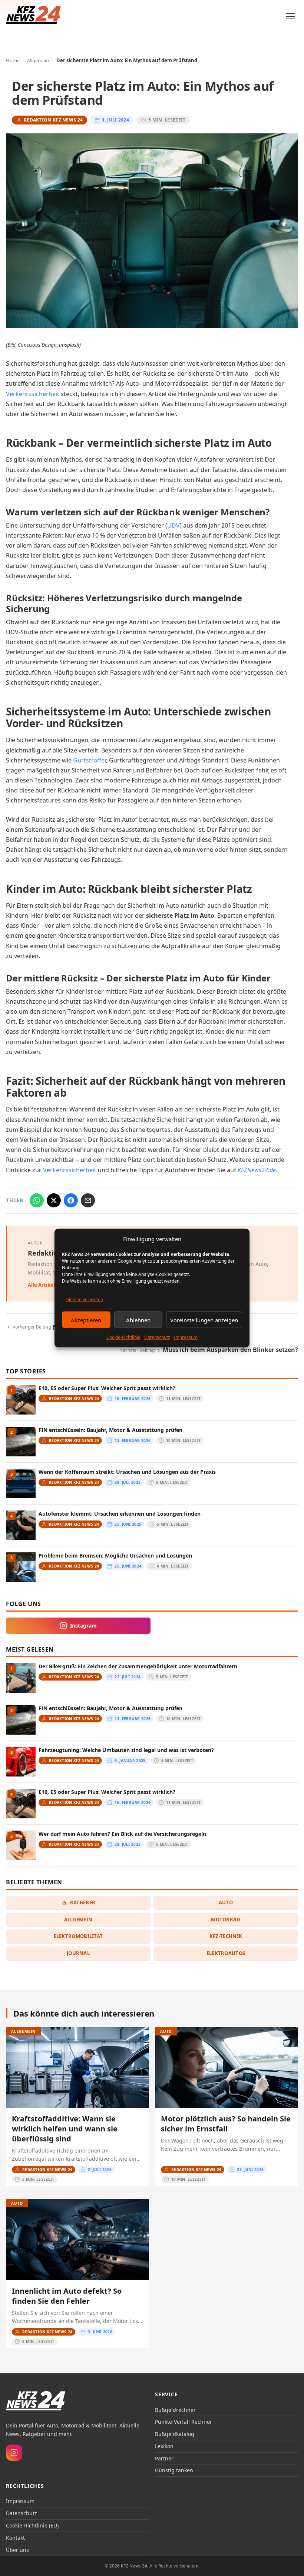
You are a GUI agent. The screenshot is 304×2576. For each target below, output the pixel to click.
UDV (174, 525)
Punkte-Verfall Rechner (184, 2422)
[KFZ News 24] (36, 2401)
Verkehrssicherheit (33, 394)
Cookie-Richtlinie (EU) (32, 2525)
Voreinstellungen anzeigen (204, 1320)
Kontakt (15, 2538)
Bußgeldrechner (175, 2410)
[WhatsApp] (37, 1200)
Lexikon (164, 2446)
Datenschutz (157, 1337)
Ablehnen (138, 1320)
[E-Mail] (88, 1200)
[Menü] (291, 16)
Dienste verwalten (84, 1299)
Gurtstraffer (90, 760)
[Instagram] (14, 2453)
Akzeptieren (86, 1320)
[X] (54, 1200)
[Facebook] (71, 1200)
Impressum (186, 1337)
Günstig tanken (174, 2470)
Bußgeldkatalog (175, 2434)
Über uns (17, 2550)
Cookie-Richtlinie (123, 1337)
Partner (164, 2458)
